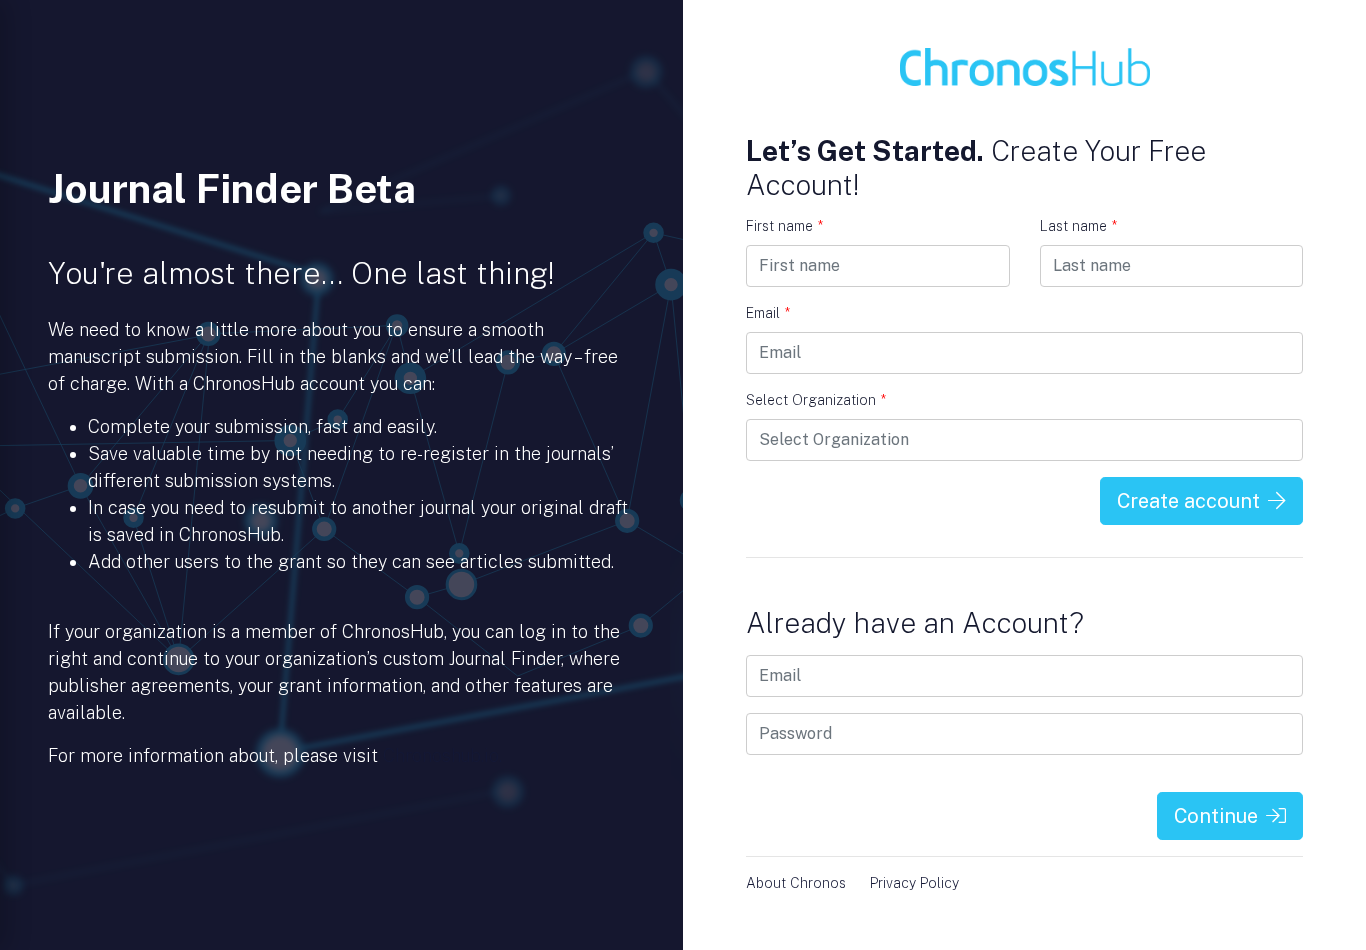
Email (768, 313)
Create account (1188, 501)
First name (784, 226)
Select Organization (816, 400)
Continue (1216, 816)
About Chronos (796, 883)
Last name (1078, 226)
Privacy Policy (914, 883)
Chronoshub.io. (442, 755)
